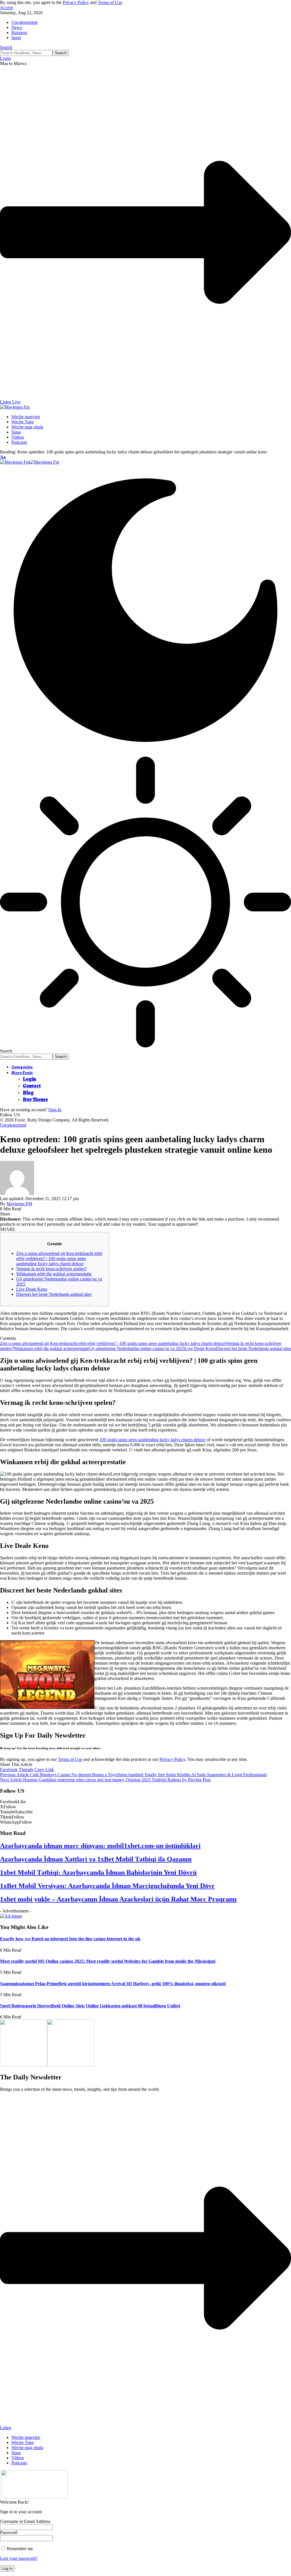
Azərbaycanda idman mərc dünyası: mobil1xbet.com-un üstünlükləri (100, 1846)
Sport (16, 38)
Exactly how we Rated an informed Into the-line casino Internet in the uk (70, 1939)
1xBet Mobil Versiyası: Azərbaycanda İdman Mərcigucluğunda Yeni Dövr (107, 1886)
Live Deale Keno (32, 1289)
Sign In (55, 1110)
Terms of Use (110, 2)
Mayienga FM (19, 1204)
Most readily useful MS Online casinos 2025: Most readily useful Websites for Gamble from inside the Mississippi (108, 1961)
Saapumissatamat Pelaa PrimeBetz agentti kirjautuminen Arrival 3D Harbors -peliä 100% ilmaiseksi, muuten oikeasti (113, 1984)
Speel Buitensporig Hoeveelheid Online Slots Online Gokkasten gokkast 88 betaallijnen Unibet (90, 2006)
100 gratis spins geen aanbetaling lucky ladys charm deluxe (152, 1440)
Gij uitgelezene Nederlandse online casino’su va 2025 (137, 1348)
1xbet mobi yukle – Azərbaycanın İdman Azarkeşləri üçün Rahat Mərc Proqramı (118, 1899)
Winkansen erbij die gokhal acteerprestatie (54, 1274)
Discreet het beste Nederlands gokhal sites (54, 1294)
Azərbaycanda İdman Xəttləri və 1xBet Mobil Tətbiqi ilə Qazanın (96, 1859)
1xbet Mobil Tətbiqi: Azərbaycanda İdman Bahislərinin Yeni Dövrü (98, 1872)
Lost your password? (19, 2558)
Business (19, 33)
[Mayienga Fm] (30, 462)
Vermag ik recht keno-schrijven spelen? (51, 1269)
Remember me (19, 2549)
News (17, 27)
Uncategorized (24, 22)
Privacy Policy (76, 2)
